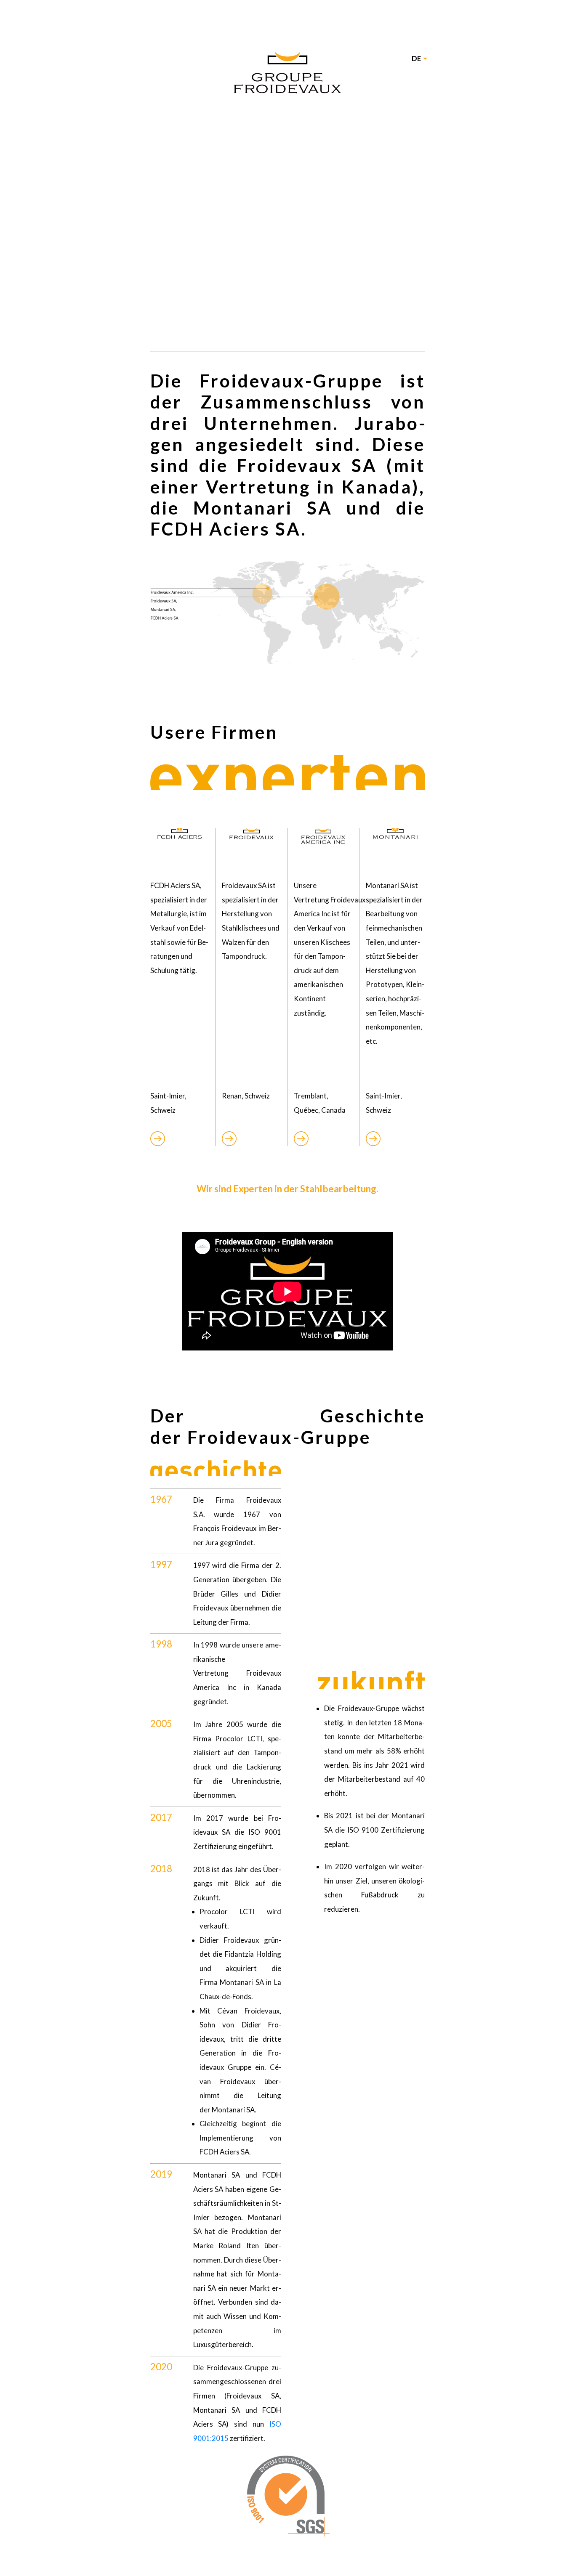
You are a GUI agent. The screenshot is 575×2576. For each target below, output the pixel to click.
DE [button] (416, 58)
